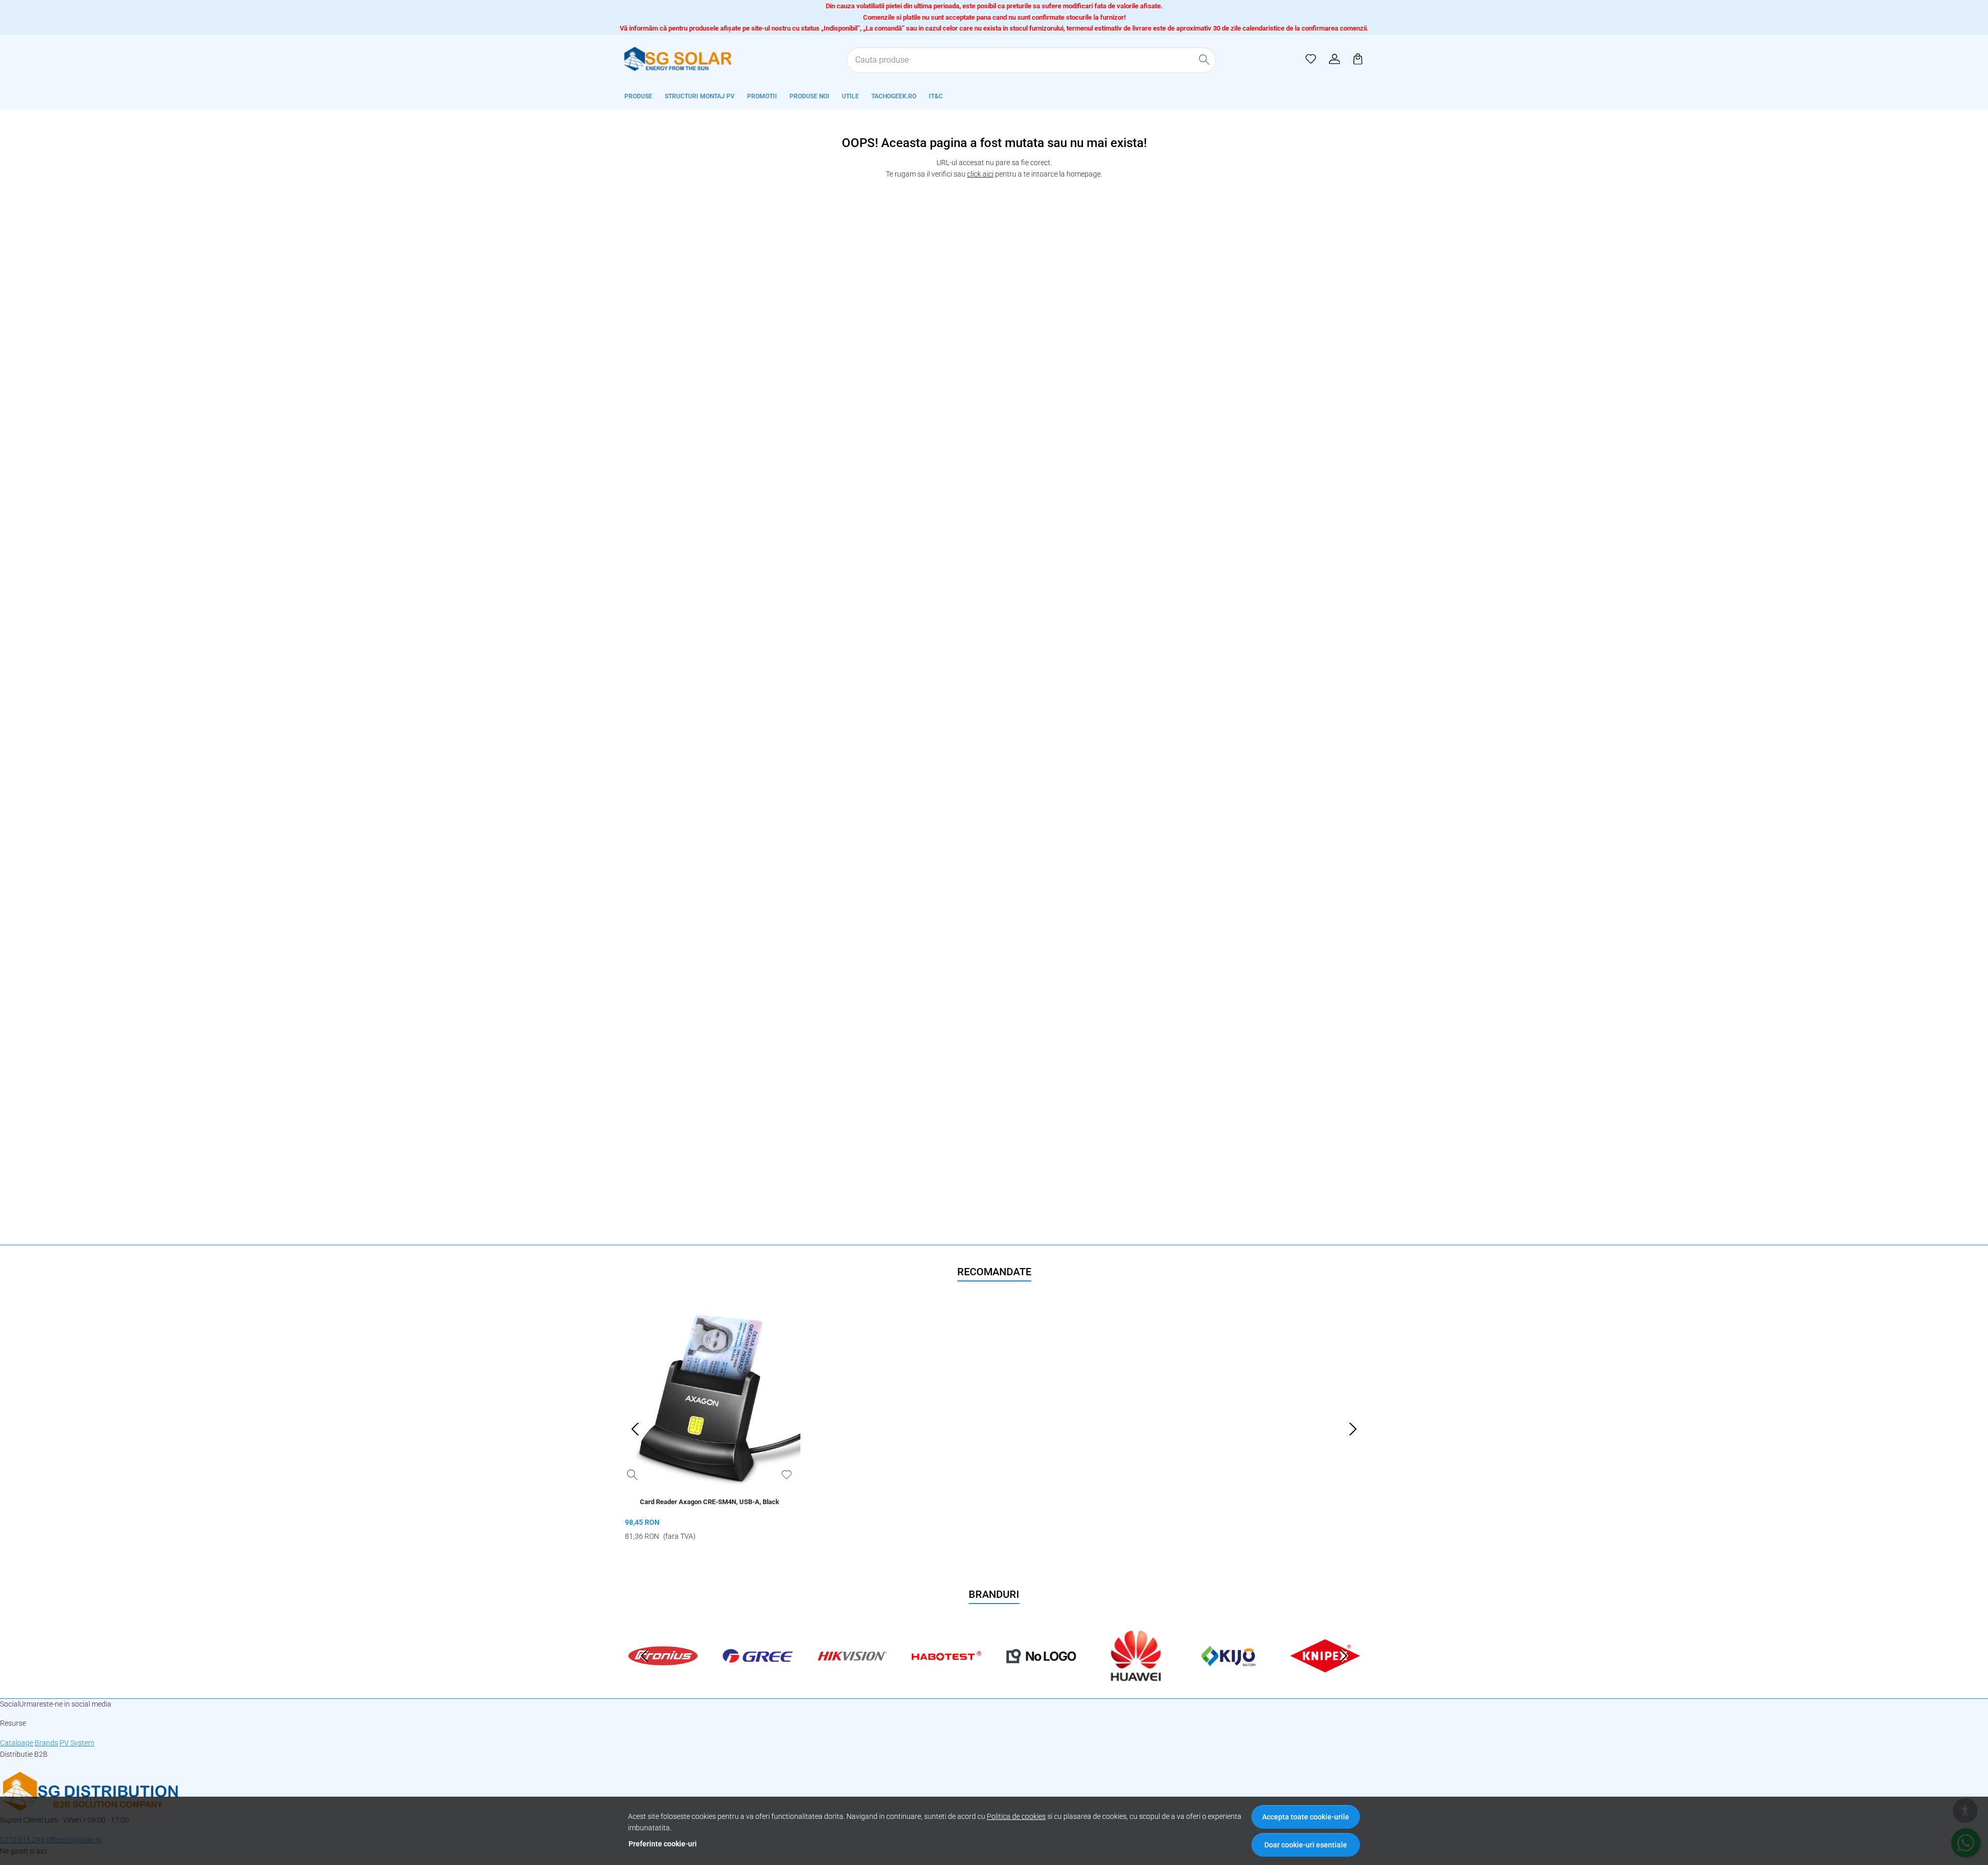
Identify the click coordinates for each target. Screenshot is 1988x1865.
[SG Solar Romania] (691, 59)
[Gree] (758, 1676)
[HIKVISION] (852, 1676)
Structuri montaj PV (700, 96)
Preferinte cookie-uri (663, 1844)
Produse (638, 96)
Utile (850, 96)
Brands (46, 1743)
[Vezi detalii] (632, 1475)
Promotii (762, 96)
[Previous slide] (635, 1429)
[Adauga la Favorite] (787, 1475)
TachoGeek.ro (894, 96)
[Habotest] (947, 1676)
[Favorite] (1311, 59)
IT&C (936, 96)
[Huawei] (1136, 1676)
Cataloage (17, 1743)
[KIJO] (1231, 1676)
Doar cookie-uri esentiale (1306, 1845)
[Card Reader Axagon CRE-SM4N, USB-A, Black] (710, 1398)
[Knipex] (1325, 1676)
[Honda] (1041, 1676)
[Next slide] (1353, 1429)
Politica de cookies (1016, 1817)
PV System (77, 1743)
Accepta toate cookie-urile (1306, 1817)
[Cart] (1358, 59)
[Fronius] (663, 1676)
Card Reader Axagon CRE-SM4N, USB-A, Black (710, 1502)
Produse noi (809, 96)
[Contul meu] (1335, 59)
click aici (980, 174)
